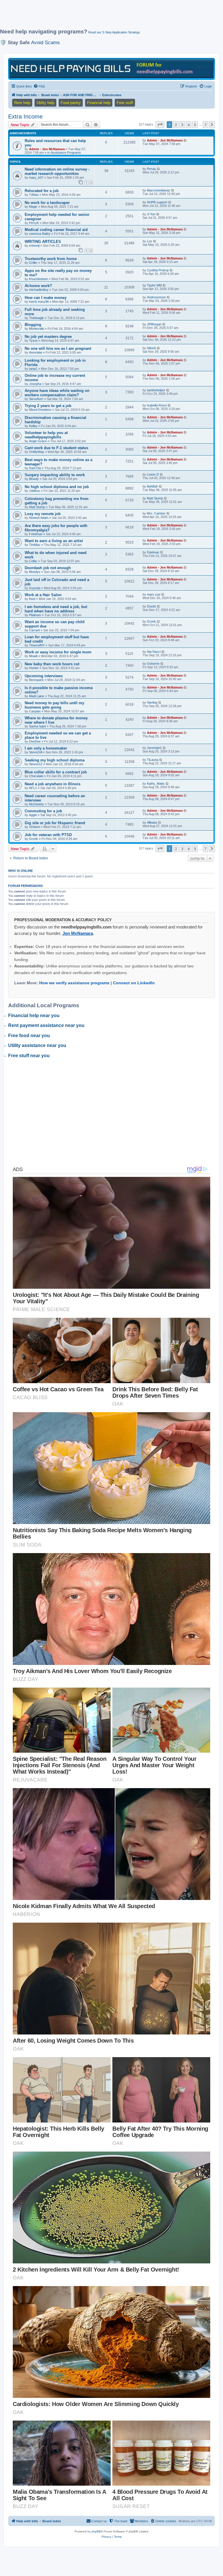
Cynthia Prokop (158, 270)
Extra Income (25, 116)
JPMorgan (154, 324)
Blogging (33, 325)
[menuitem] (39, 86)
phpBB (96, 2531)
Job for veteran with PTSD (48, 835)
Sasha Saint (37, 726)
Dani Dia (35, 468)
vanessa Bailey (40, 234)
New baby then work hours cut (52, 664)
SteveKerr (36, 399)
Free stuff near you (29, 1056)
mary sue (154, 594)
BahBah (152, 486)
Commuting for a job (43, 811)
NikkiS (151, 348)
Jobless (35, 491)
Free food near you (29, 1036)
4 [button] (189, 125)
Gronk (151, 621)
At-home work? (38, 286)
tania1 (33, 369)
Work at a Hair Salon (43, 595)
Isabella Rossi (157, 405)
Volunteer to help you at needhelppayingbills (46, 435)
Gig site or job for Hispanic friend (55, 823)
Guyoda (35, 588)
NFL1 (33, 788)
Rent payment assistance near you (46, 1025)
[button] (160, 125)
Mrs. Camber (156, 513)
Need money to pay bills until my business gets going (54, 705)
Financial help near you (34, 1015)
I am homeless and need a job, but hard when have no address (56, 609)
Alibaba (152, 822)
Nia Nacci (154, 652)
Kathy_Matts (156, 784)
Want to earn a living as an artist (54, 541)
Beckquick (36, 680)
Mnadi (33, 656)
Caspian (35, 711)
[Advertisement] (106, 17)
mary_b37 (36, 178)
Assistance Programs (66, 153)
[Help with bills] (111, 68)
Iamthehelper (156, 390)
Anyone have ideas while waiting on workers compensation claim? (57, 393)
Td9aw (34, 195)
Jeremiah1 (154, 748)
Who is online (20, 871)
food (32, 599)
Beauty (34, 479)
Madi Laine (37, 696)
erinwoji (34, 245)
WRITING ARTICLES (43, 242)
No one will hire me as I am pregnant (58, 348)
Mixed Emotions (40, 410)
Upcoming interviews (44, 676)
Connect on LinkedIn (134, 983)
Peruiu (151, 169)
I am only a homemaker (46, 748)
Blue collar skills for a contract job (56, 772)
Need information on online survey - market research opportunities (57, 171)
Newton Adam (39, 518)
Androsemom (156, 297)
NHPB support (157, 202)
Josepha (35, 384)
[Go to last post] (185, 140)
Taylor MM (154, 285)
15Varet (34, 827)
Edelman (153, 552)
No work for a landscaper (47, 203)
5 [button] (195, 125)
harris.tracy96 (39, 302)
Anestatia (36, 352)
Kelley (33, 426)
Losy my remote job (43, 514)
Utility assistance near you (37, 1045)
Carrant (34, 630)
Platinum (35, 615)
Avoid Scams (45, 42)
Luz (150, 241)
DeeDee (35, 741)
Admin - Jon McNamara (47, 149)
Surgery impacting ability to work (55, 475)
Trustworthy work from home (51, 259)
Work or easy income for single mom (58, 652)
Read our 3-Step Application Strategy (114, 32)
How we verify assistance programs (74, 983)
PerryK (34, 223)
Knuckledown (38, 279)
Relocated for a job (42, 191)
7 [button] (205, 125)
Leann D (153, 474)
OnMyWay (37, 452)
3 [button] (182, 125)
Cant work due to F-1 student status (56, 448)
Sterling (152, 702)
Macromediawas (159, 190)
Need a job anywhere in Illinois (53, 784)
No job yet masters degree (48, 337)
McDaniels (36, 804)
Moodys (35, 572)
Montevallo (37, 329)
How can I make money (46, 298)
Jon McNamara (78, 933)
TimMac (35, 545)
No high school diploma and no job (57, 487)
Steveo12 (36, 764)
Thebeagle (36, 318)
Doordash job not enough (48, 568)
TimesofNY (37, 645)
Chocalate (36, 776)
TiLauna (153, 760)
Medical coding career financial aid (56, 230)
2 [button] (176, 125)
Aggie (33, 815)
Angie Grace (38, 441)
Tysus (33, 340)
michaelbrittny (39, 290)
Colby (33, 561)
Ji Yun (151, 214)
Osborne (153, 664)
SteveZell (36, 752)
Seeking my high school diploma (55, 760)
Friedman (36, 534)
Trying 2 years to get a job (48, 406)
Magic (33, 207)
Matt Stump (37, 507)
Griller (33, 263)
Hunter (34, 668)
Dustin (151, 606)
